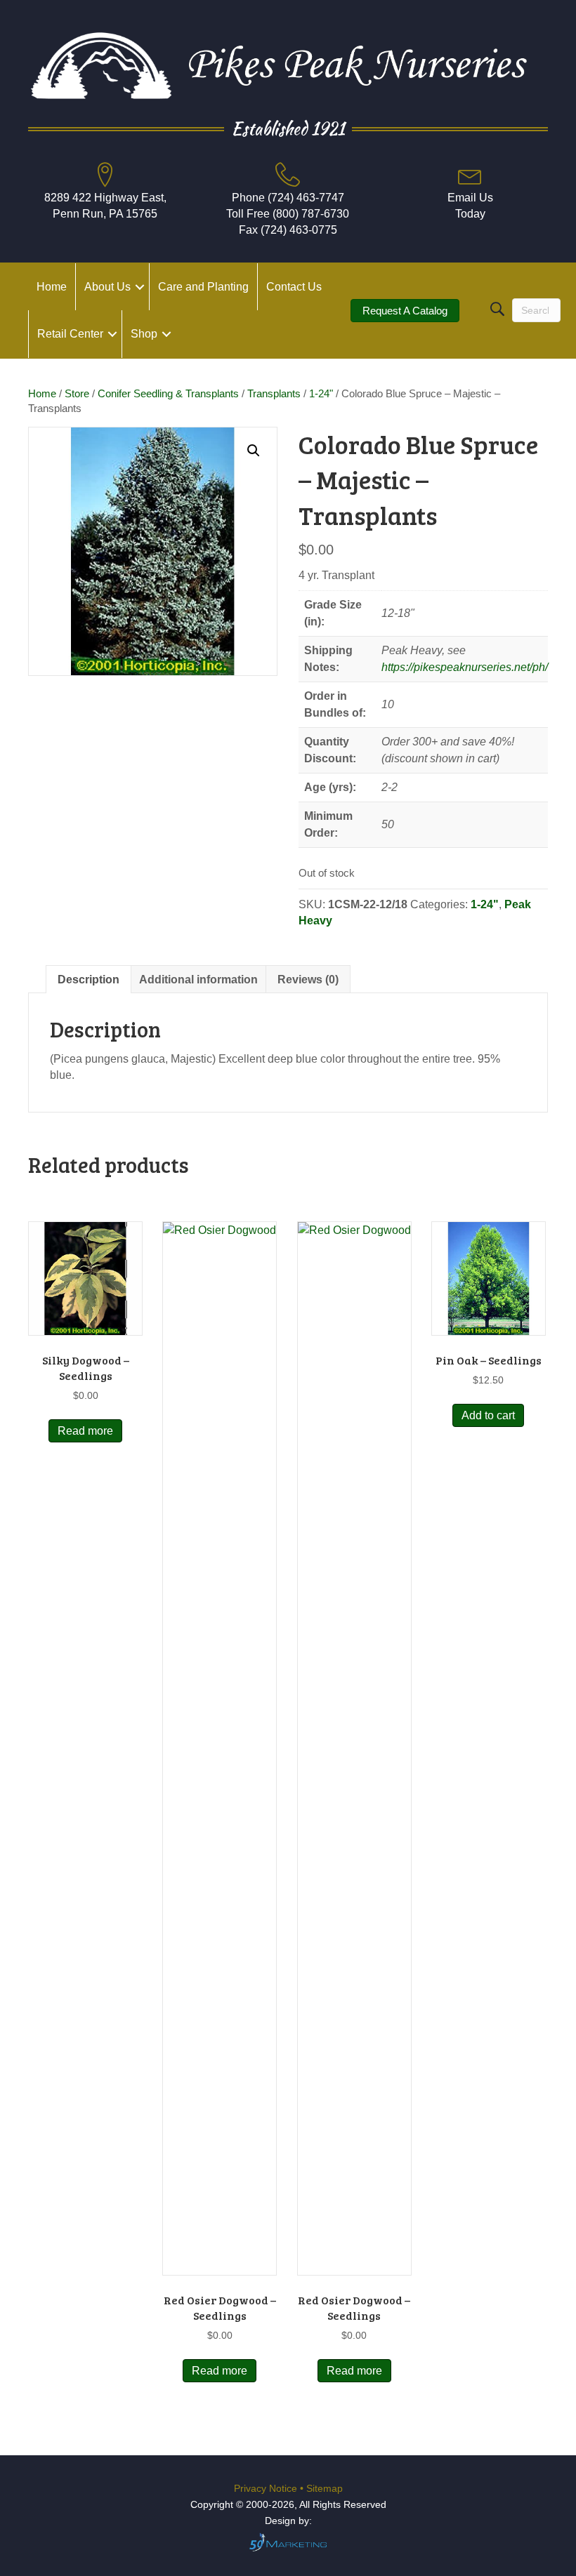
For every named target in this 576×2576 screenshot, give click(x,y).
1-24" (321, 394)
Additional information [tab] (198, 980)
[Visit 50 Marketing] (288, 2542)
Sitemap (325, 2488)
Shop (144, 334)
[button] (140, 287)
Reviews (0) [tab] (308, 980)
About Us (107, 287)
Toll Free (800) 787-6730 (288, 214)
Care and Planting (203, 287)
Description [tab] (89, 980)
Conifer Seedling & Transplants (168, 394)
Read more (85, 1431)
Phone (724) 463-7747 (288, 198)
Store (77, 394)
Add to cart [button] (488, 1415)
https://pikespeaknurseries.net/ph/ (465, 667)
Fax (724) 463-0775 (288, 230)
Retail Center (70, 334)
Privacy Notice (267, 2488)
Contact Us (294, 287)
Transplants (274, 394)
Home (52, 287)
